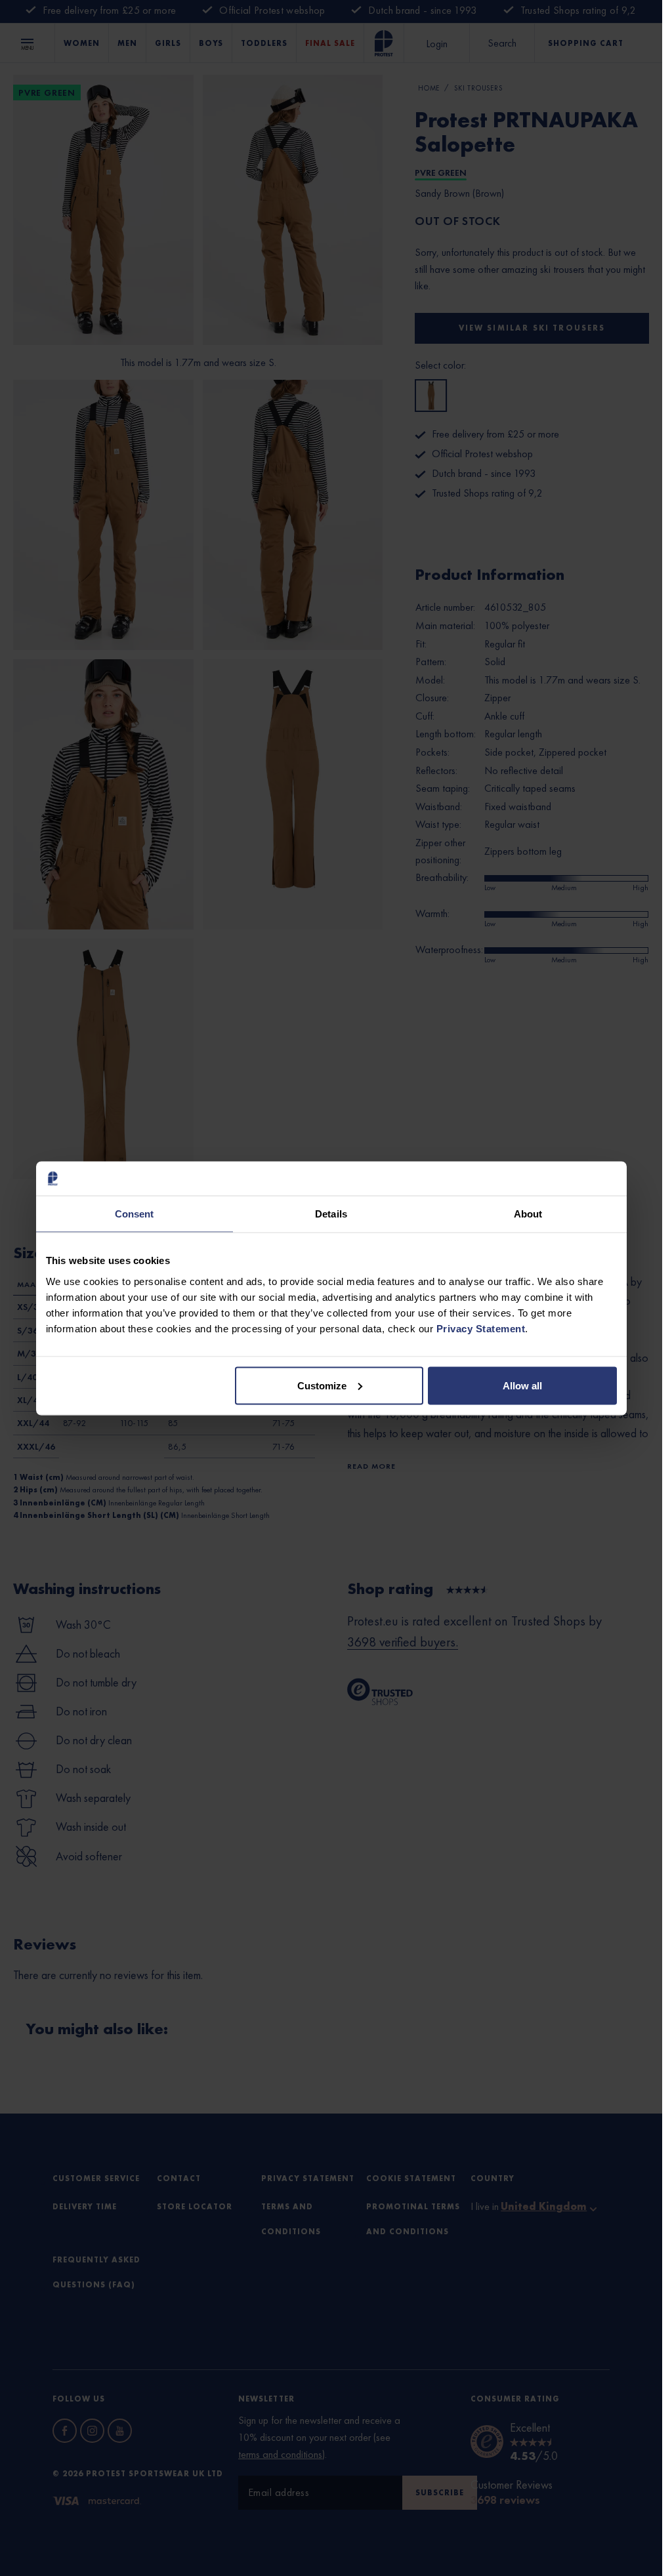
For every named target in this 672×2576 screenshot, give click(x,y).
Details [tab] (331, 1214)
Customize (322, 1385)
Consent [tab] (135, 1214)
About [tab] (528, 1214)
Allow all (522, 1385)
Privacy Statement (481, 1328)
